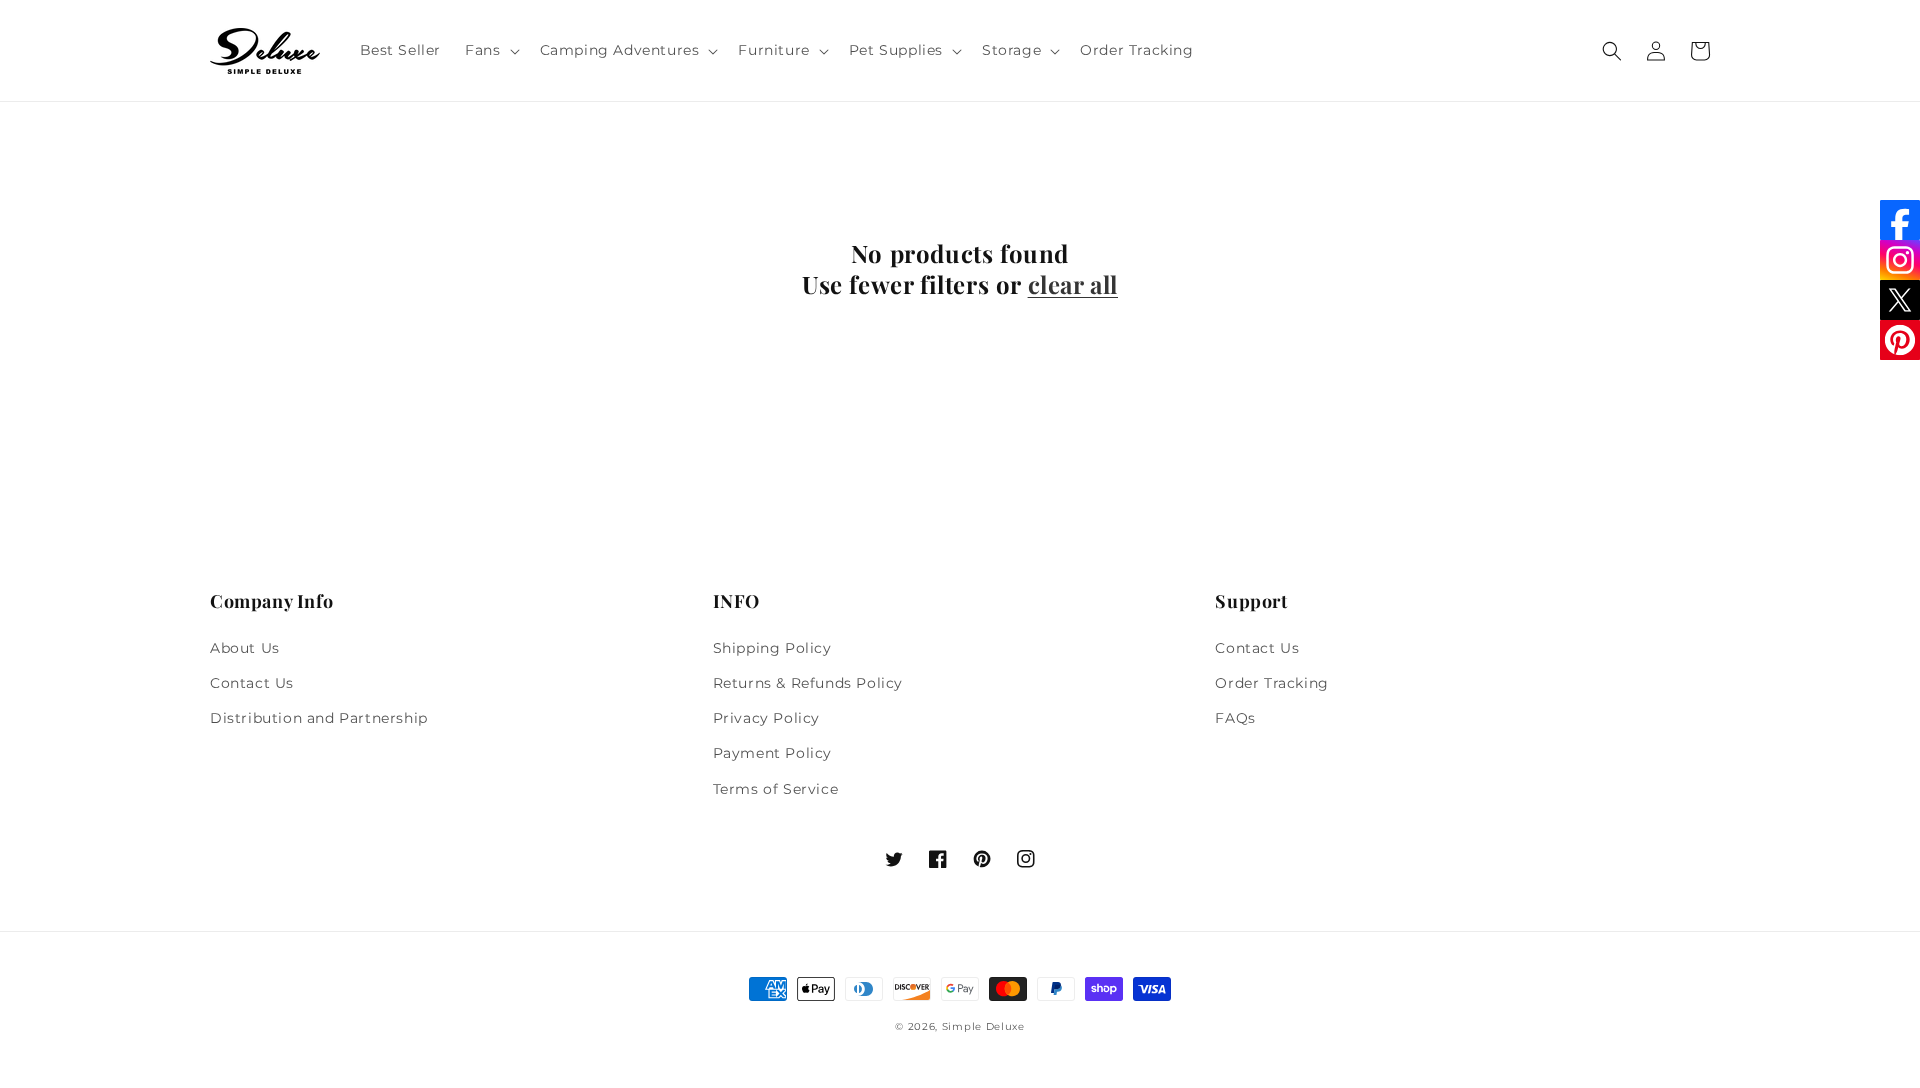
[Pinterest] (1900, 340)
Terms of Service (776, 789)
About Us (245, 648)
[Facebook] (1900, 220)
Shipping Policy (772, 648)
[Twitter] (1900, 300)
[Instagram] (1900, 260)
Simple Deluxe (983, 1026)
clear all (1073, 284)
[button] (490, 50)
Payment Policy (772, 753)
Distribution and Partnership (319, 718)
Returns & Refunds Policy (808, 683)
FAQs (1235, 718)
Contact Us (252, 683)
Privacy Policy (766, 718)
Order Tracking (1271, 683)
